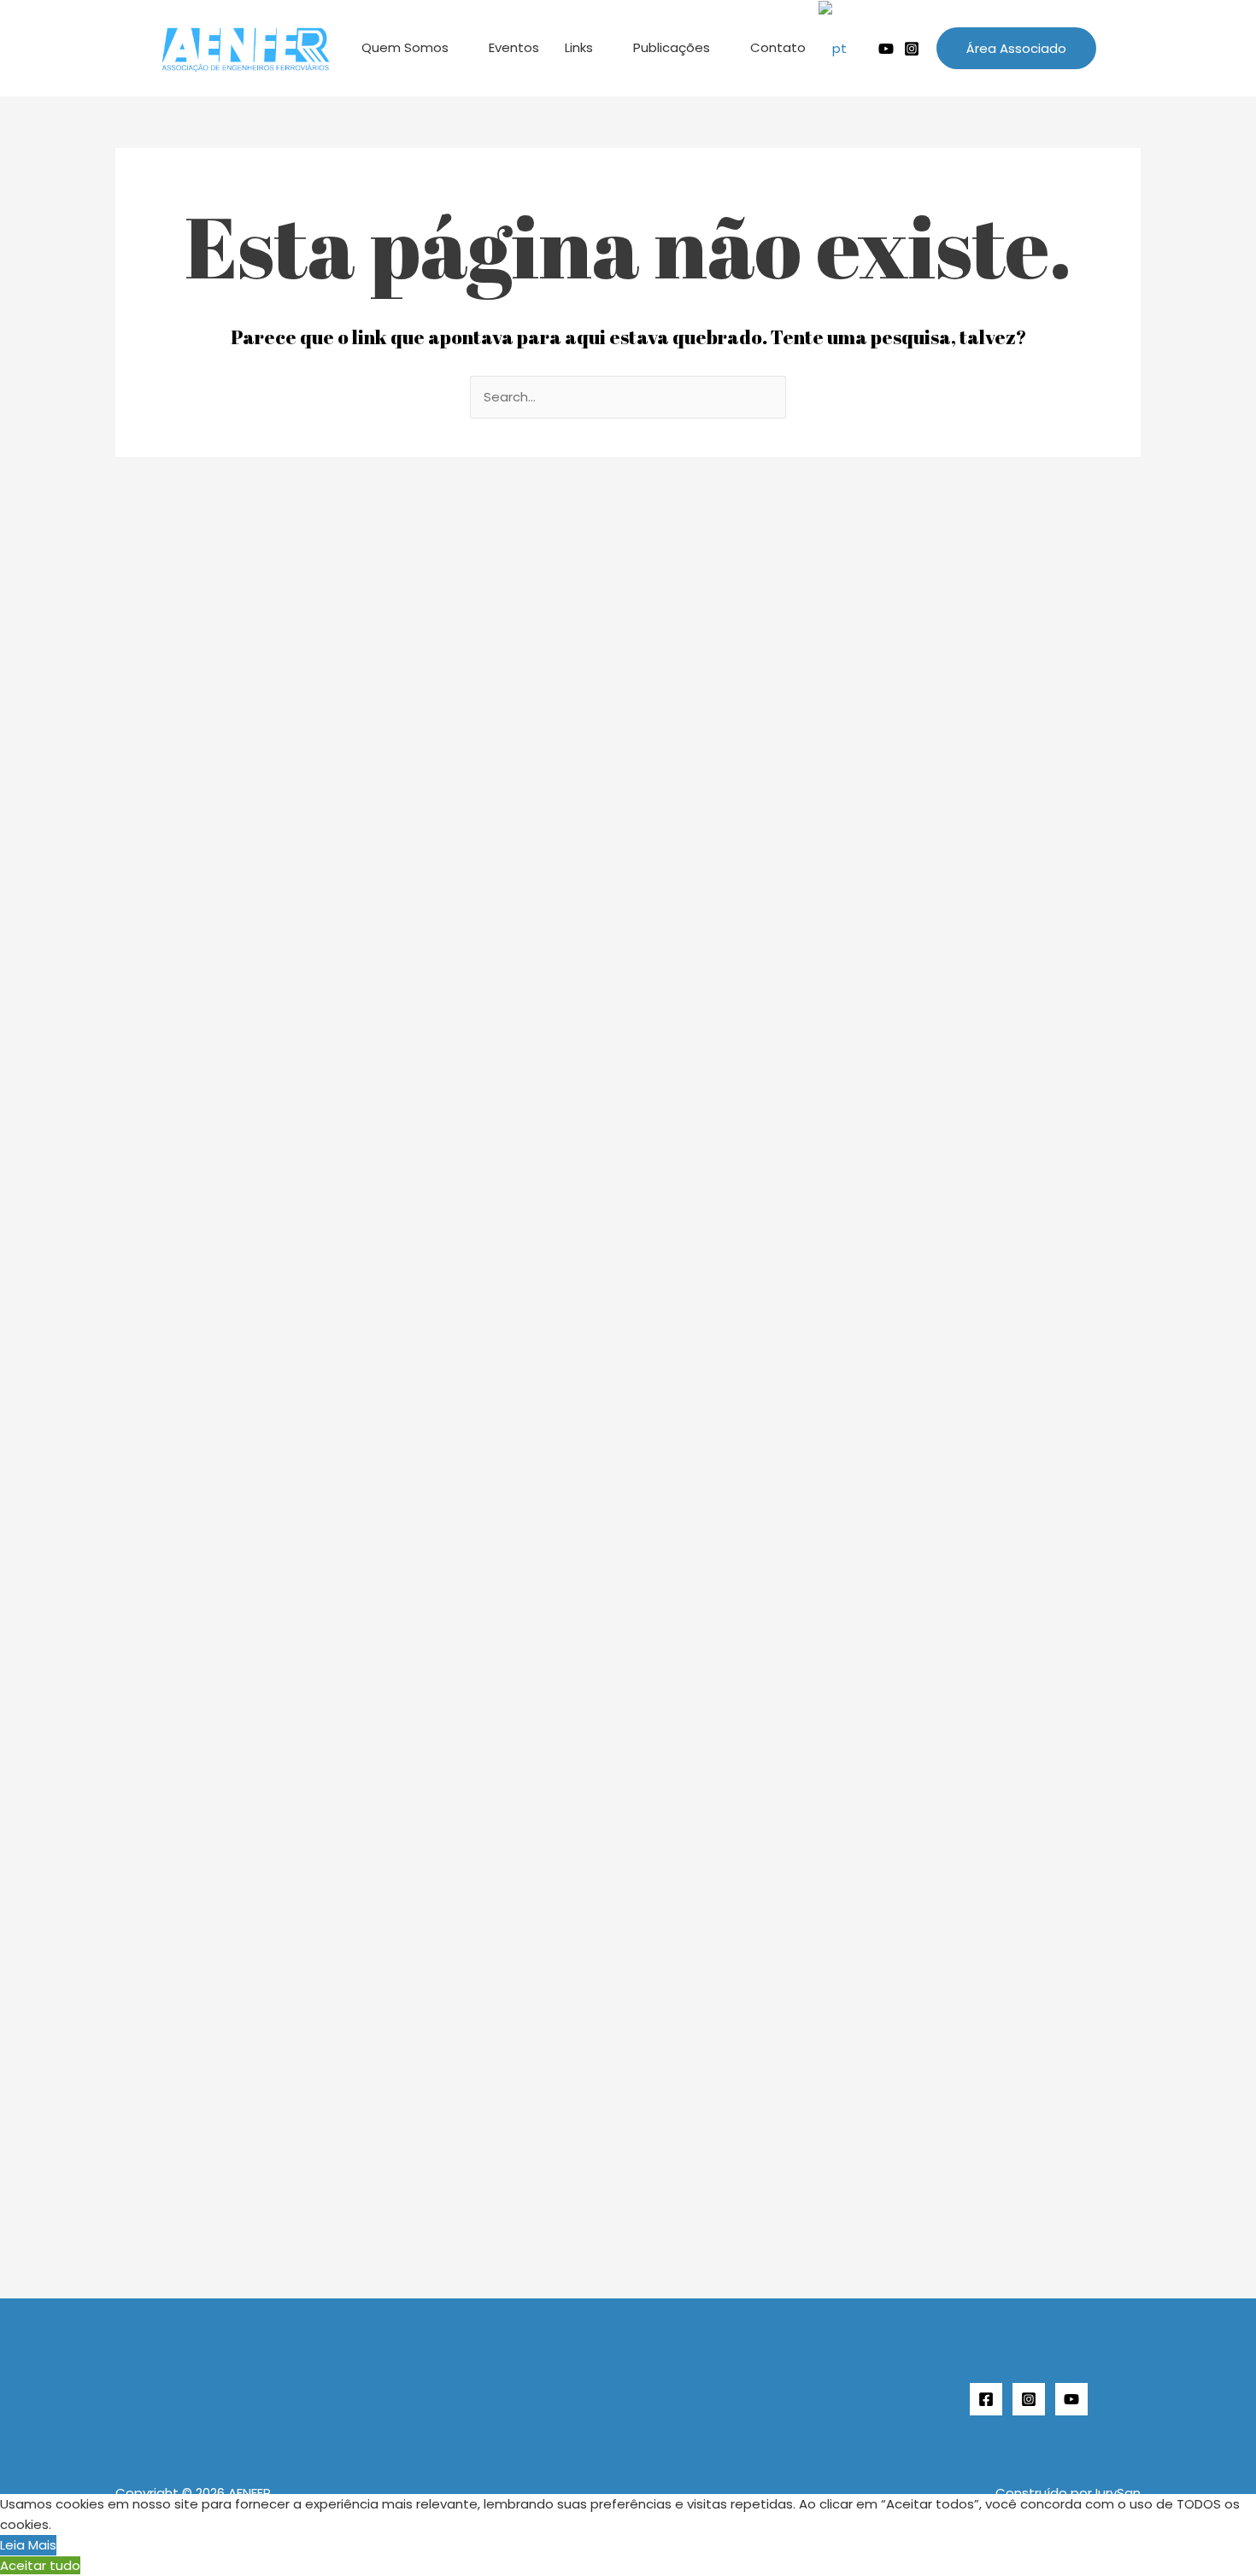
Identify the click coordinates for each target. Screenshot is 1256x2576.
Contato (778, 47)
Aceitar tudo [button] (40, 2565)
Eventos (514, 47)
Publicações (672, 47)
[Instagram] (912, 49)
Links (579, 47)
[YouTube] (1071, 2399)
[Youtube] (886, 49)
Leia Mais (28, 2545)
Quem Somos (405, 47)
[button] (1016, 48)
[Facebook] (986, 2399)
